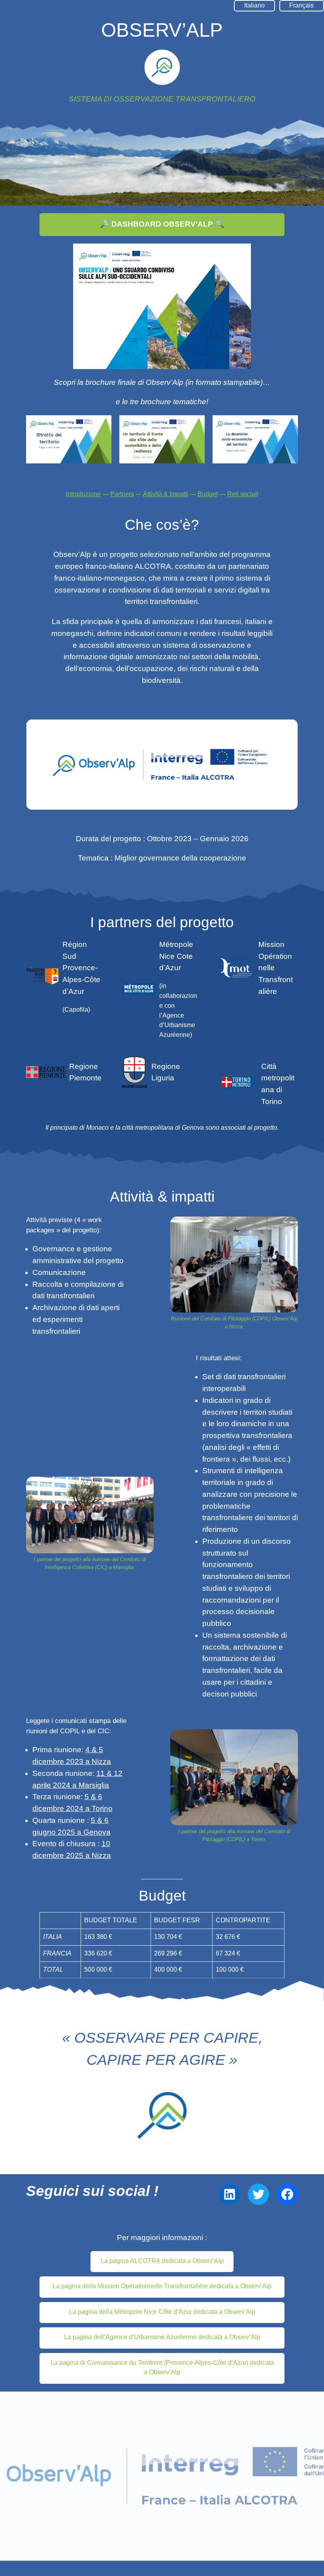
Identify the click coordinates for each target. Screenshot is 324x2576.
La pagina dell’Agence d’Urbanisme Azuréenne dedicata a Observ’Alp (162, 2337)
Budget (208, 494)
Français (301, 5)
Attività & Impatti (166, 494)
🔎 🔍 (162, 224)
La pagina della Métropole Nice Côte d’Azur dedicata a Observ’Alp (162, 2312)
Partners (122, 494)
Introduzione (83, 494)
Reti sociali (243, 494)
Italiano (254, 5)
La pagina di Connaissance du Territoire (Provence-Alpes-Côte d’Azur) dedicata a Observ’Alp (162, 2368)
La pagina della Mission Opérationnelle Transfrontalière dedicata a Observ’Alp (162, 2286)
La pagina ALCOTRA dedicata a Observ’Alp (162, 2261)
